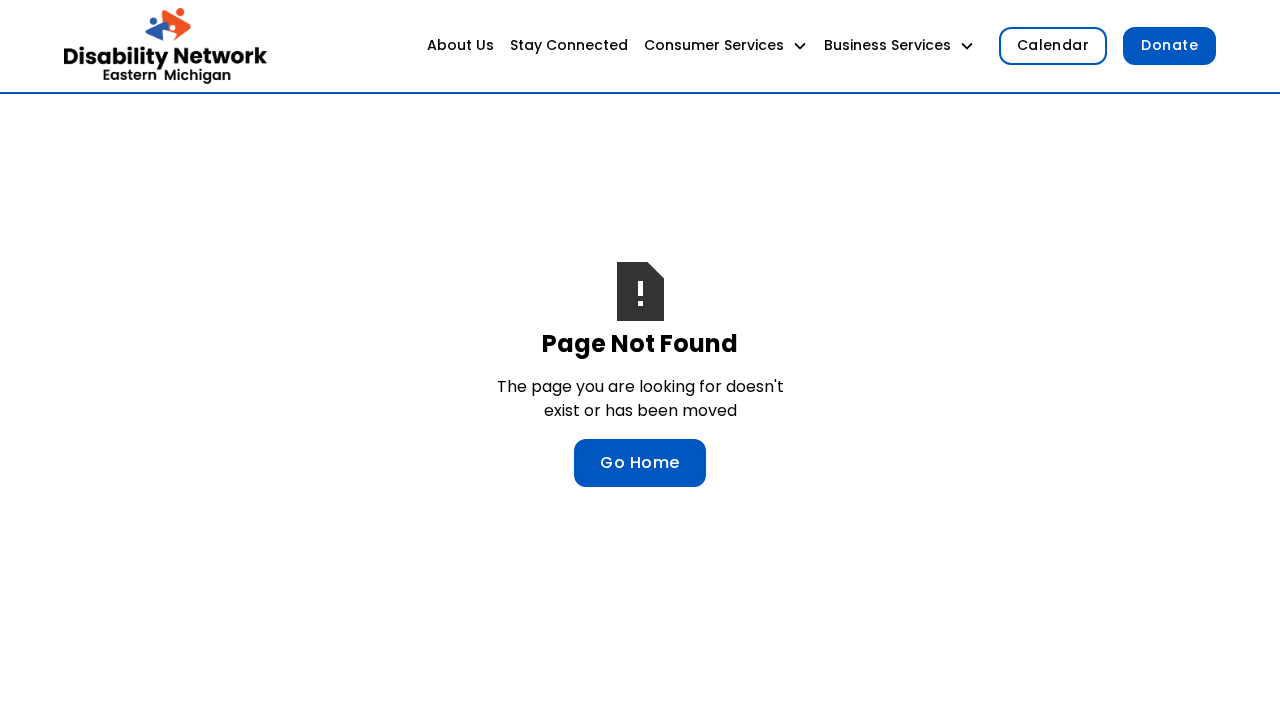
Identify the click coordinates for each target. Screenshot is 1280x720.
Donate (1169, 45)
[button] (726, 45)
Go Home (640, 462)
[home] (165, 46)
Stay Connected (569, 45)
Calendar (1053, 45)
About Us (460, 45)
